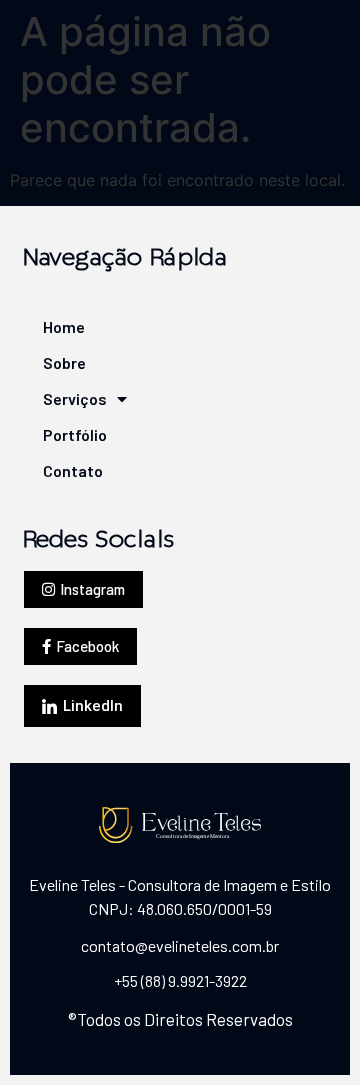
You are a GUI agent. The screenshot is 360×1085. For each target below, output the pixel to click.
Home (64, 326)
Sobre (64, 362)
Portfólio (66, 434)
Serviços (66, 398)
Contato (66, 470)
